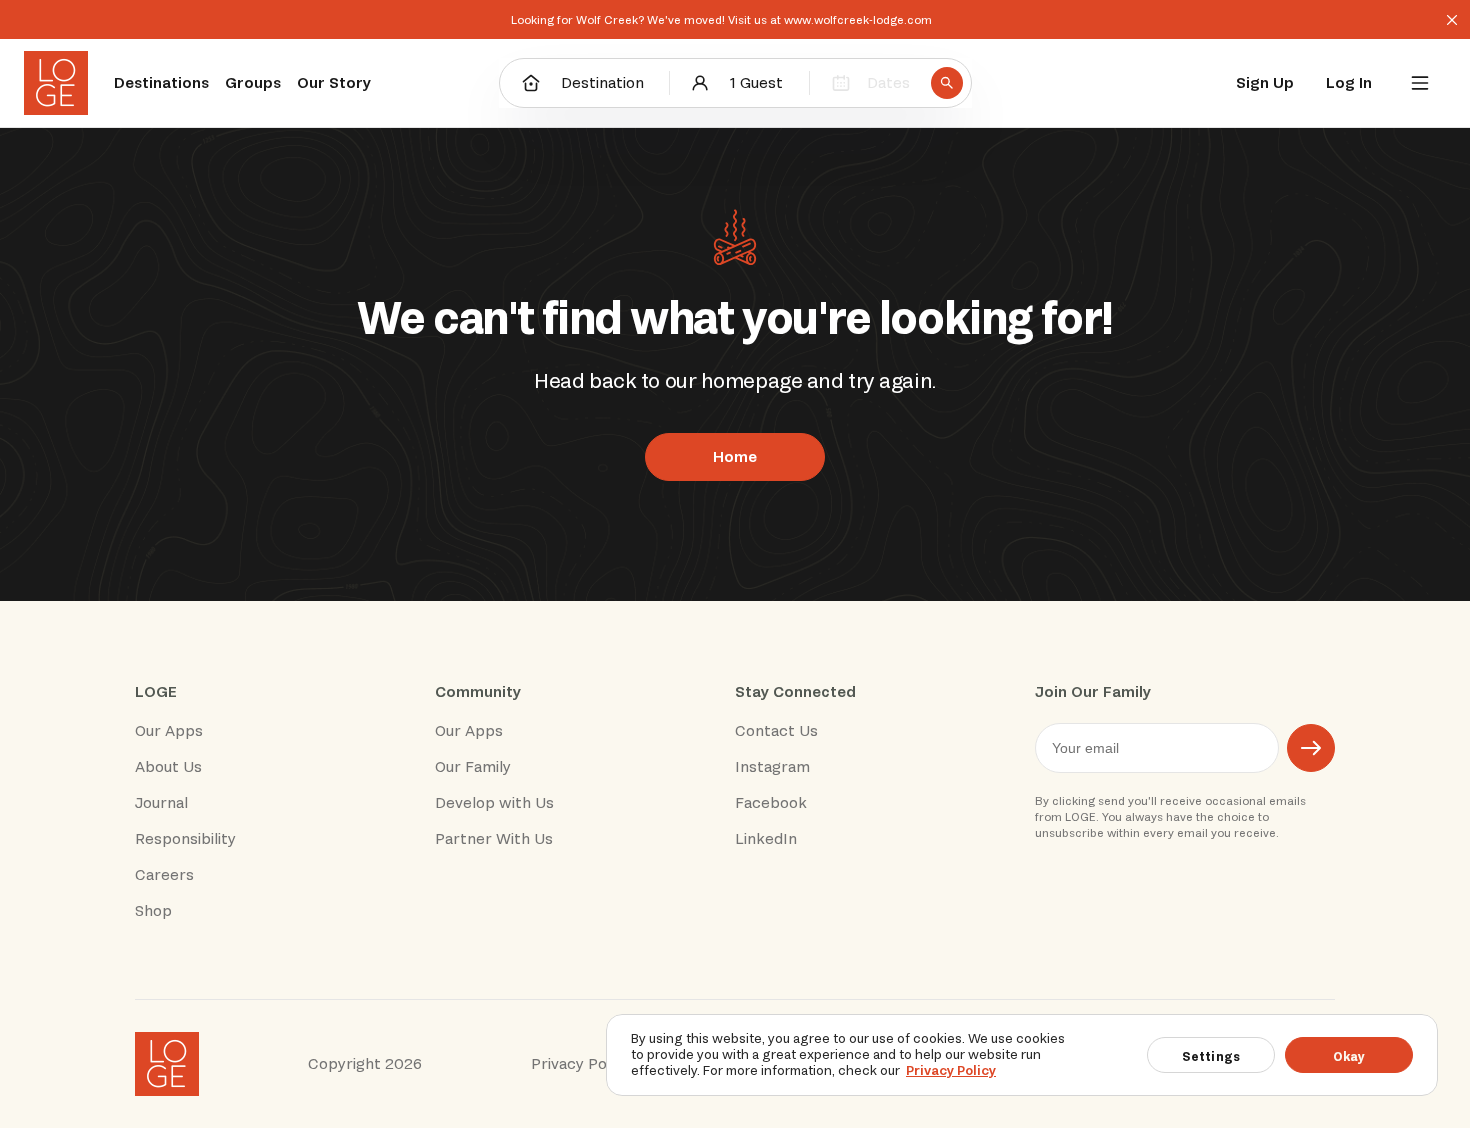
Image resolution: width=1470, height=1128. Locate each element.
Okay (1349, 1056)
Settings (1211, 1056)
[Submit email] (1311, 748)
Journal (161, 803)
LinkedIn (766, 839)
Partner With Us (494, 839)
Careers (164, 875)
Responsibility (185, 839)
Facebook (771, 803)
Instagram (772, 767)
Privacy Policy (951, 1070)
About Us (168, 767)
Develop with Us (494, 803)
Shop (153, 911)
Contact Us (776, 731)
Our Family (473, 767)
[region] (1022, 1055)
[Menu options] (1420, 83)
